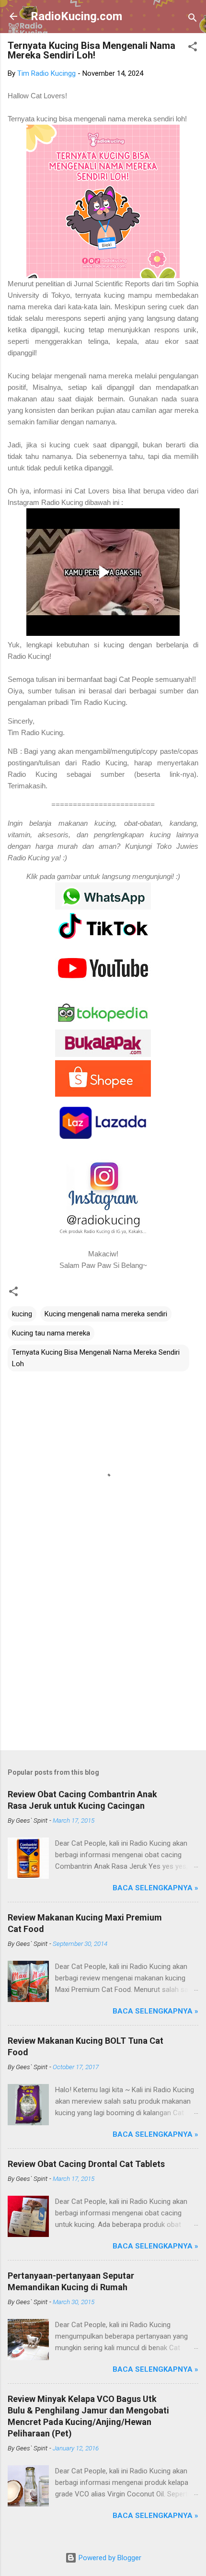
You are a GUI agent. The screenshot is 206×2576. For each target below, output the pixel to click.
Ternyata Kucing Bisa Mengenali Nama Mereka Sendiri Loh (96, 1358)
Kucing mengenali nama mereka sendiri (106, 1314)
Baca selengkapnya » (155, 1888)
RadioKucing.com (76, 16)
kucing (22, 1314)
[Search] (193, 19)
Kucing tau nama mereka (51, 1333)
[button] (193, 48)
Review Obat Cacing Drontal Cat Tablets (86, 2164)
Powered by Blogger (109, 2558)
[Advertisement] (103, 1668)
